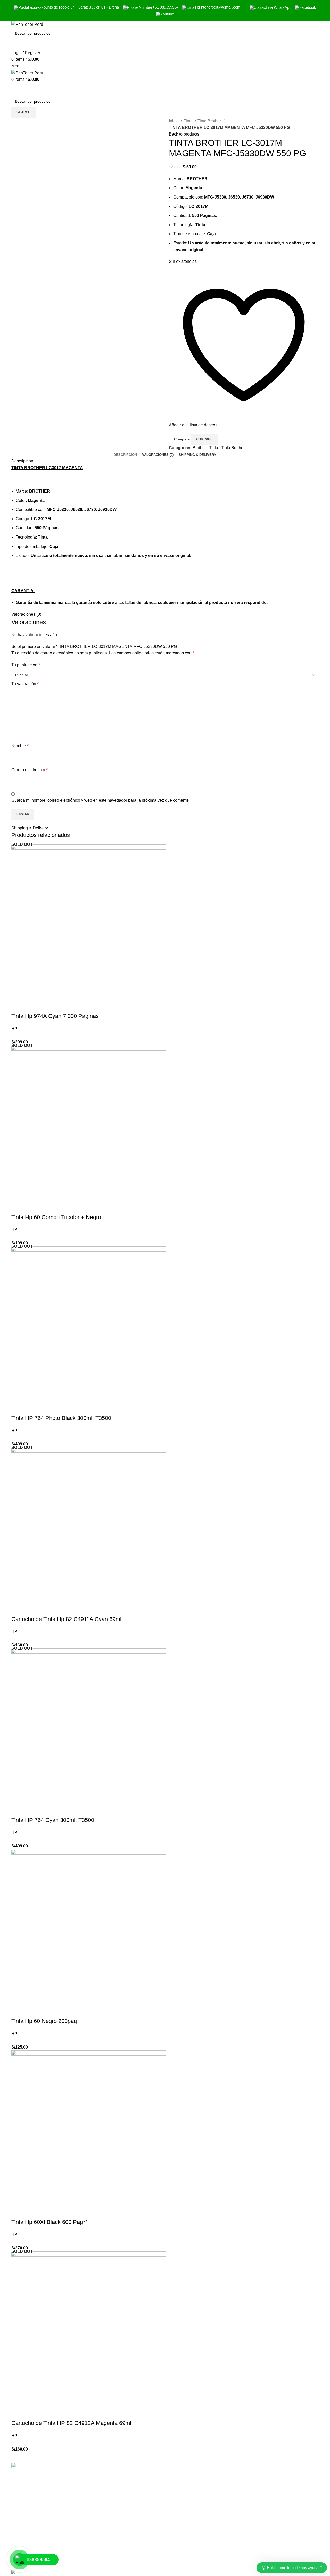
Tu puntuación (26, 665)
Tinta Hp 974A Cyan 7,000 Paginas (55, 1016)
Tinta (189, 121)
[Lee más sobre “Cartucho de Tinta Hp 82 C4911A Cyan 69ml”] (18, 1609)
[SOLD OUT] (89, 922)
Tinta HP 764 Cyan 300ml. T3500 (53, 1820)
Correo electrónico (30, 770)
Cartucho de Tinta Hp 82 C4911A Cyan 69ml (66, 1619)
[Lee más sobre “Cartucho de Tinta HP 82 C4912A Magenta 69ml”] (18, 2413)
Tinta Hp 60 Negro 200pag (44, 2021)
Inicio (174, 121)
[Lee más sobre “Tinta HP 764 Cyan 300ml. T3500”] (18, 1810)
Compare (182, 439)
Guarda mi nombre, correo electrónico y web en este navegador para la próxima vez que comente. (101, 800)
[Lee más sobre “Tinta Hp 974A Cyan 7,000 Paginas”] (18, 1006)
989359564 (258, 2505)
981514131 (258, 2516)
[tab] (125, 455)
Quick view (32, 1006)
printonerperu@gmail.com (271, 2527)
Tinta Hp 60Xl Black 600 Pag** (49, 2222)
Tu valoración (25, 684)
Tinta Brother (210, 121)
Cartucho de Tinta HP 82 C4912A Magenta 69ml (71, 2423)
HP (14, 1029)
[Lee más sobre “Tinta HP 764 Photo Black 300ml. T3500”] (18, 1408)
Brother (199, 448)
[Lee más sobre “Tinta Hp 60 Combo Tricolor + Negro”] (18, 1207)
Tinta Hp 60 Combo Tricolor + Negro (56, 1217)
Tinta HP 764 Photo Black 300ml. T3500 (61, 1418)
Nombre (20, 746)
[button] (18, 2011)
